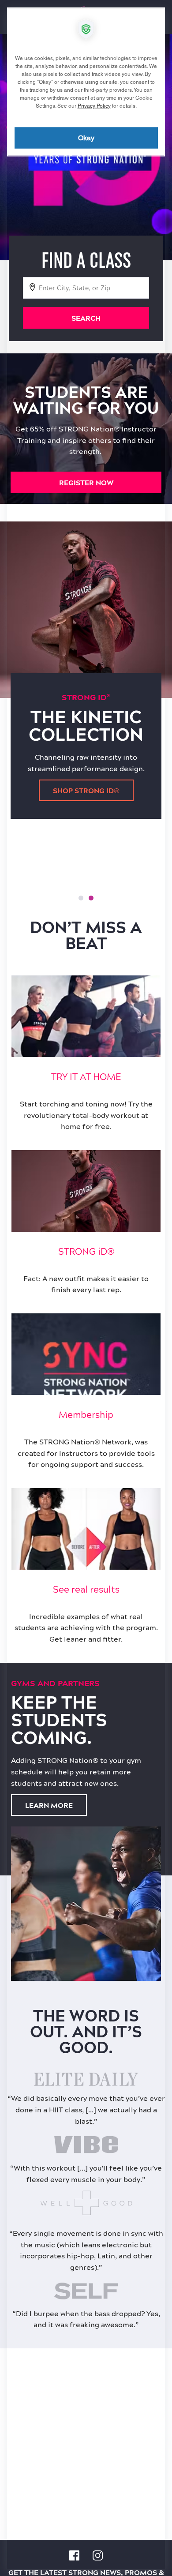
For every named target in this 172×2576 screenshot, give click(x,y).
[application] (86, 1288)
